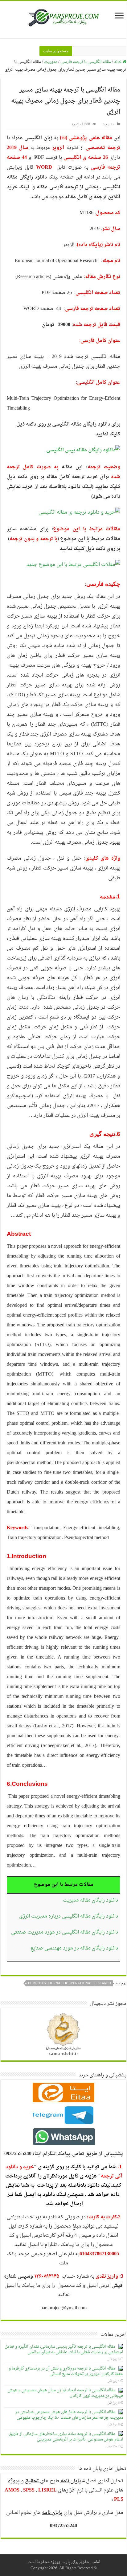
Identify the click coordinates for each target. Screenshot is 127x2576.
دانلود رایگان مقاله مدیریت (90, 1900)
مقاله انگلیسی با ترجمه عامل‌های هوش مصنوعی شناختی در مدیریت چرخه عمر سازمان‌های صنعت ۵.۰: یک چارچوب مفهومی (69, 2415)
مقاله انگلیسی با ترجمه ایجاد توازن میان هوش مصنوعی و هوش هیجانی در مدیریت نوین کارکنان (66, 2393)
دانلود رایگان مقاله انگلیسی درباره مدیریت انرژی (69, 1916)
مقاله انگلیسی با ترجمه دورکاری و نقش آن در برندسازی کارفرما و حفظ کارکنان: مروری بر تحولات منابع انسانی (66, 2371)
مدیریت (51, 62)
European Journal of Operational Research (70, 1983)
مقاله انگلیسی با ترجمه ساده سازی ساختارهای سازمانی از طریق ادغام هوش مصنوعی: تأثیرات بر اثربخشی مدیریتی (66, 2437)
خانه (118, 62)
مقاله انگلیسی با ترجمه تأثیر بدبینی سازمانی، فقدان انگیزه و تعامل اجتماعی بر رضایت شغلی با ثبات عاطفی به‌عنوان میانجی (64, 2349)
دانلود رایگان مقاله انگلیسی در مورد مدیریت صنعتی (65, 1932)
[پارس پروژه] (64, 20)
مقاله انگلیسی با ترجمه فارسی (86, 62)
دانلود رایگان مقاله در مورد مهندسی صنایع (74, 1948)
